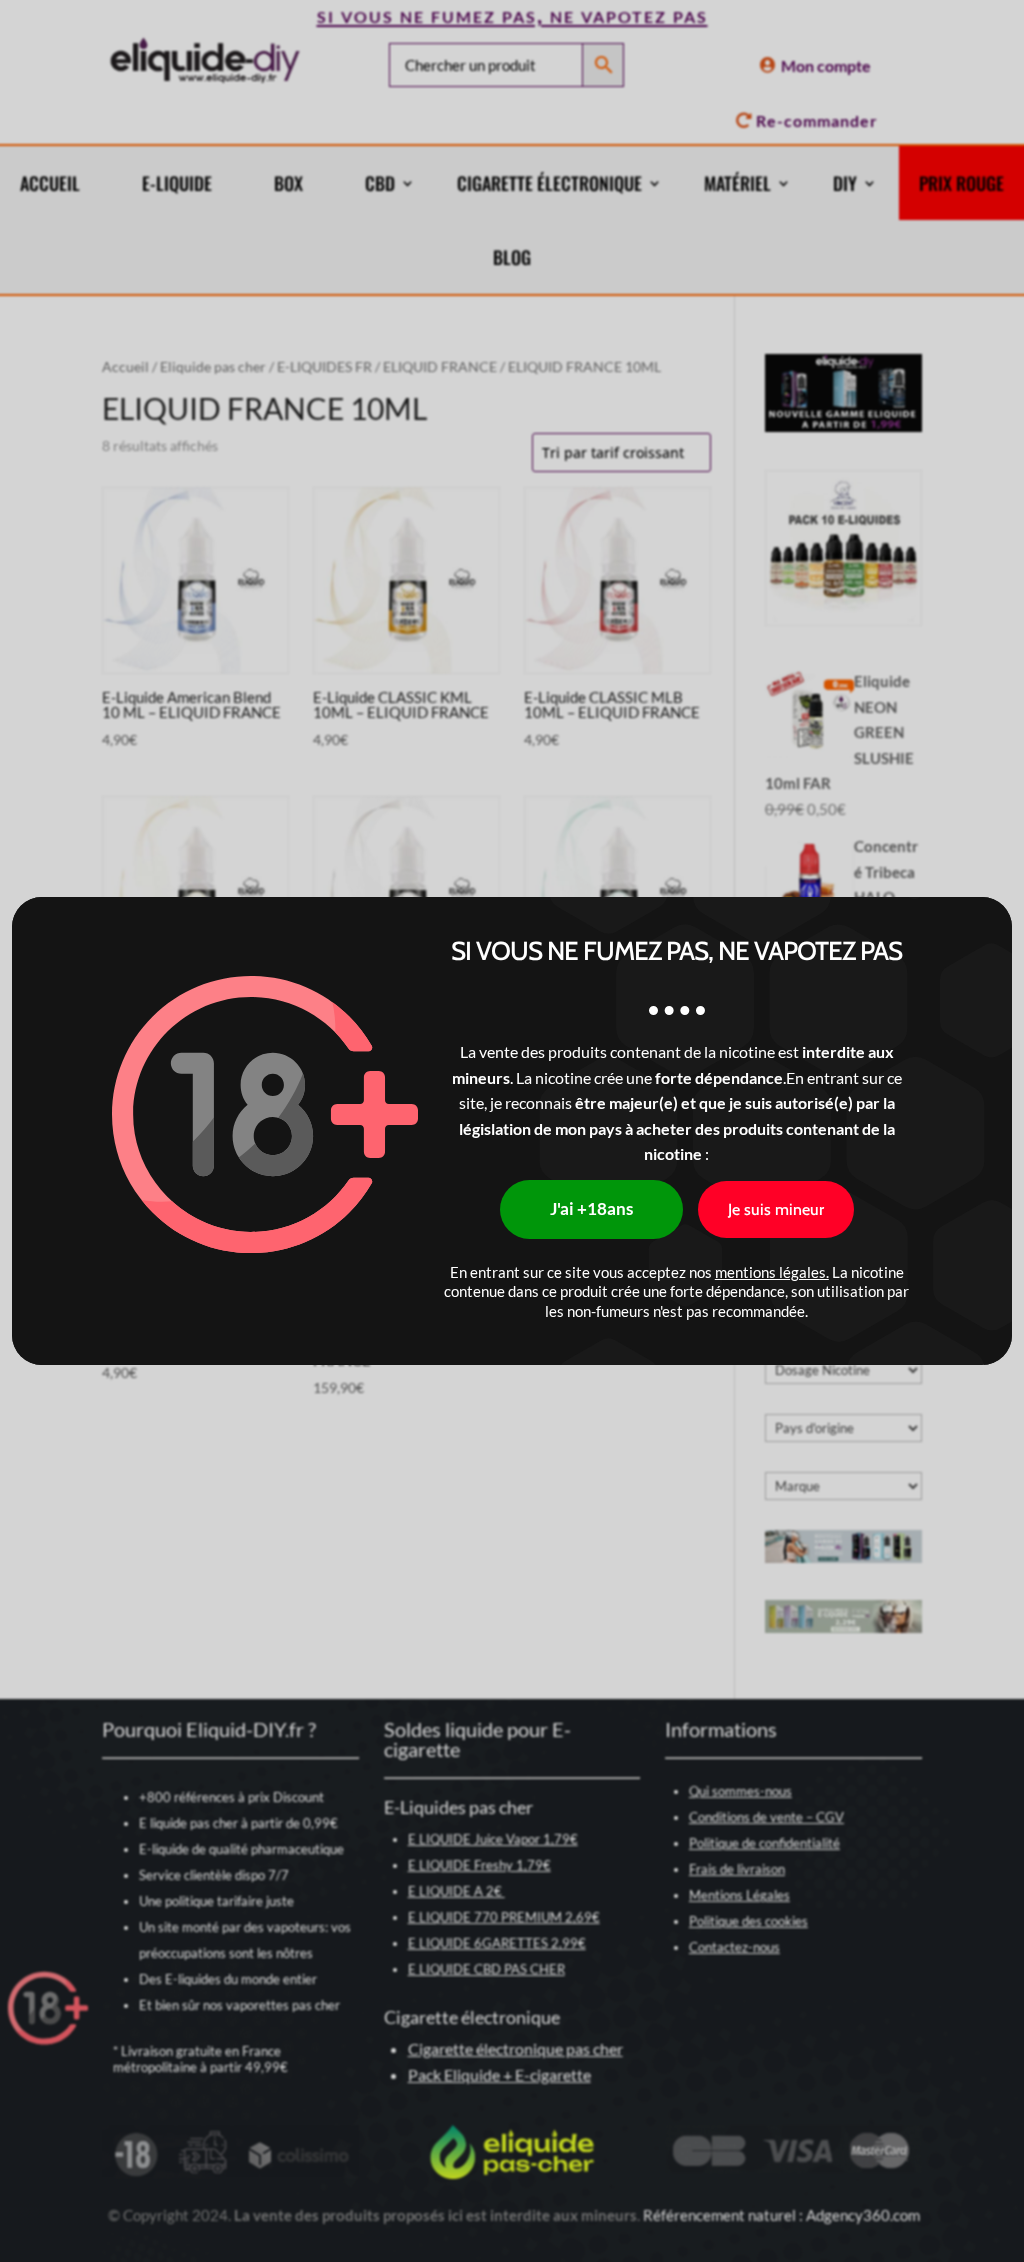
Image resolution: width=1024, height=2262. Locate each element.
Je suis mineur (776, 1209)
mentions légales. (772, 1272)
